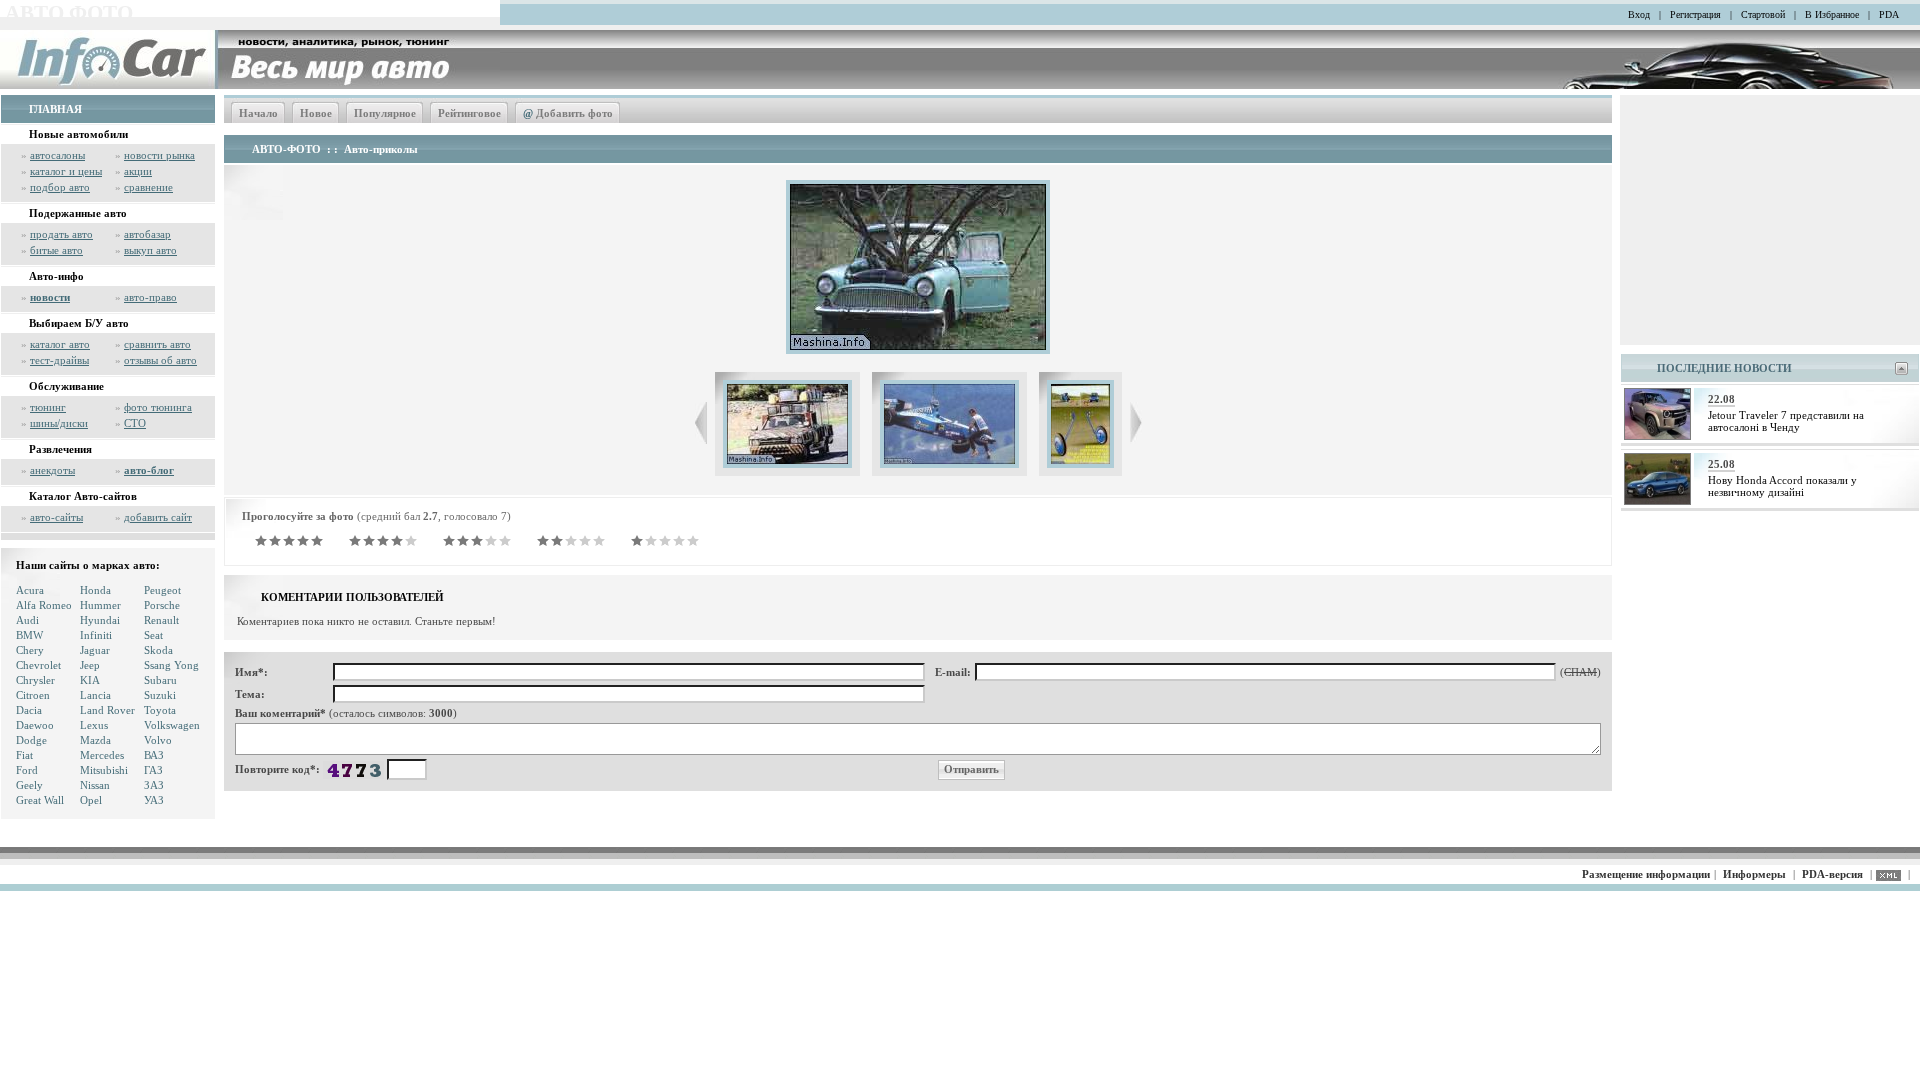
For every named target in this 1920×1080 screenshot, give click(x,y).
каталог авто (60, 344)
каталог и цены (66, 171)
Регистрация (1695, 14)
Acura (30, 590)
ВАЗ (154, 755)
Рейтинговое (469, 113)
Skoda (158, 650)
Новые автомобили (78, 134)
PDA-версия (1832, 874)
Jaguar (95, 650)
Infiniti (96, 635)
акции (138, 171)
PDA (1889, 14)
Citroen (33, 695)
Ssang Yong (171, 665)
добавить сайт (158, 517)
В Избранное (1832, 14)
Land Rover (107, 710)
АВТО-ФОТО (286, 149)
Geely (29, 785)
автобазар (147, 234)
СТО (135, 423)
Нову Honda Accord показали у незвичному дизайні (1782, 486)
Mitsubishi (104, 770)
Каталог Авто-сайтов (83, 496)
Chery (30, 650)
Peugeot (162, 590)
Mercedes (102, 755)
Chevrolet (38, 665)
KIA (90, 680)
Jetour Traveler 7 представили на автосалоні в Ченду (1786, 421)
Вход (1639, 14)
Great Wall (40, 800)
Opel (91, 800)
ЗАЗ (154, 785)
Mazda (95, 740)
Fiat (24, 755)
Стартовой (1763, 14)
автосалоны (57, 155)
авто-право (150, 297)
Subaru (160, 680)
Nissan (95, 785)
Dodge (31, 740)
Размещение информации (1646, 874)
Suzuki (160, 695)
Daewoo (35, 725)
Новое (316, 113)
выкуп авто (150, 250)
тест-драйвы (59, 360)
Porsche (162, 605)
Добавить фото (568, 113)
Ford (27, 770)
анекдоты (52, 470)
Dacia (29, 710)
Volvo (158, 740)
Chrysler (35, 680)
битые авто (56, 250)
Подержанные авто (78, 213)
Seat (153, 635)
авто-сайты (56, 517)
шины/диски (59, 423)
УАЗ (154, 800)
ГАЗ (153, 770)
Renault (161, 620)
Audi (27, 620)
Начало (258, 113)
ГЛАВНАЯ (55, 109)
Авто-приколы (381, 149)
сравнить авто (157, 344)
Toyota (160, 710)
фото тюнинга (158, 407)
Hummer (100, 605)
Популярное (385, 113)
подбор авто (60, 187)
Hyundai (100, 620)
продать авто (61, 234)
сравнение (148, 187)
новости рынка (159, 155)
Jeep (90, 665)
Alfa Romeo (44, 605)
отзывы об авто (160, 360)
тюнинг (48, 407)
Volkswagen (172, 725)
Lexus (94, 725)
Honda (95, 590)
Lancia (95, 695)
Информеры (1754, 874)
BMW (29, 635)
